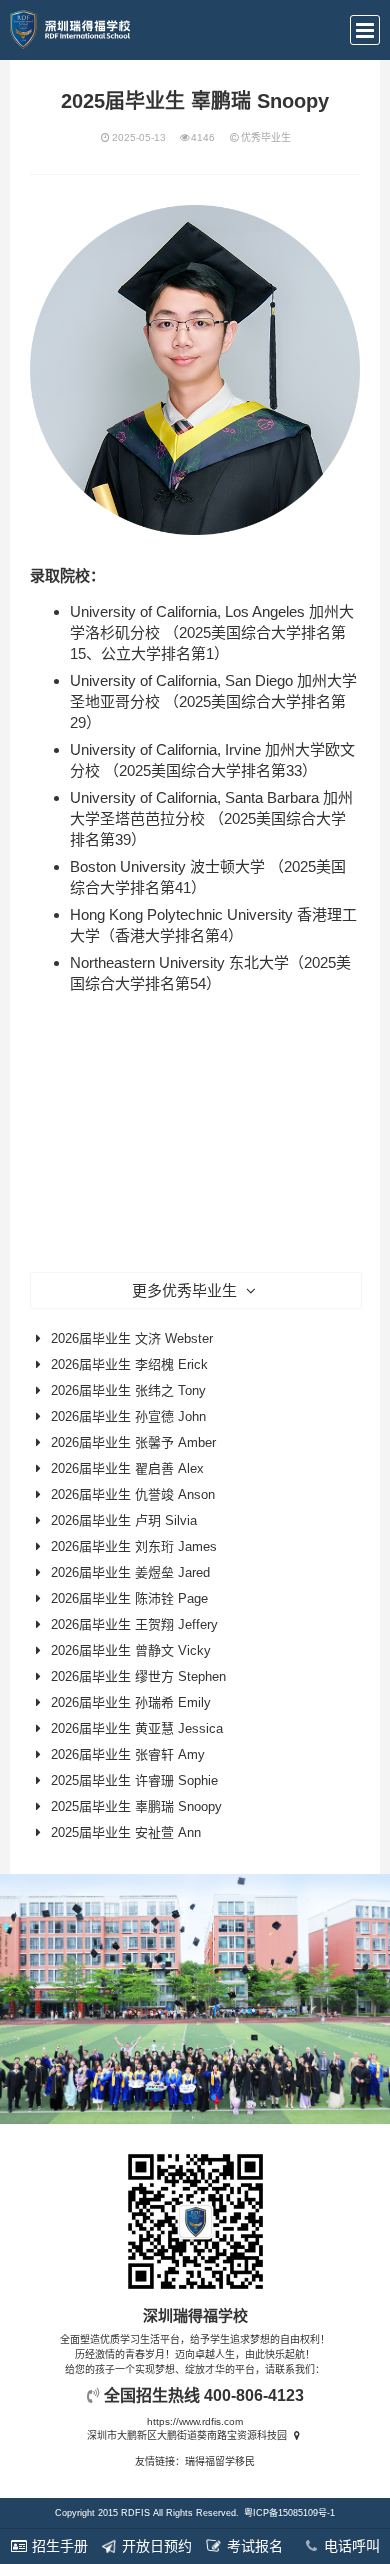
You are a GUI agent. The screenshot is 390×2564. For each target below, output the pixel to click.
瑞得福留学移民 (220, 2461)
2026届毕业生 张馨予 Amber (133, 1442)
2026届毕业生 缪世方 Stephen (138, 1676)
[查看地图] (296, 2435)
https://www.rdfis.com (195, 2421)
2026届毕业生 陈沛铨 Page (129, 1598)
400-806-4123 (254, 2395)
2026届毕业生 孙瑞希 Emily (131, 1702)
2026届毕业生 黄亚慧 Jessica (137, 1728)
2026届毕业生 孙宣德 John (128, 1416)
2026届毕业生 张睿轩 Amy (128, 1754)
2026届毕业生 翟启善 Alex (127, 1468)
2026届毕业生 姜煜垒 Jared (130, 1572)
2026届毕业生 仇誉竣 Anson (133, 1494)
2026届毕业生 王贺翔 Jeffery (134, 1624)
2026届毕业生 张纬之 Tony (128, 1390)
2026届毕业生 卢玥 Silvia (124, 1520)
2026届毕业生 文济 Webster (132, 1338)
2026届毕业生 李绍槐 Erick (129, 1364)
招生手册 (58, 2546)
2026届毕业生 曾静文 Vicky (131, 1650)
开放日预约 (155, 2546)
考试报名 (253, 2546)
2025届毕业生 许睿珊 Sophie (134, 1780)
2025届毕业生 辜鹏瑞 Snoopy (136, 1806)
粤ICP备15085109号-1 (289, 2513)
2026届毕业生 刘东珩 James (134, 1546)
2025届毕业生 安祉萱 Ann (126, 1832)
